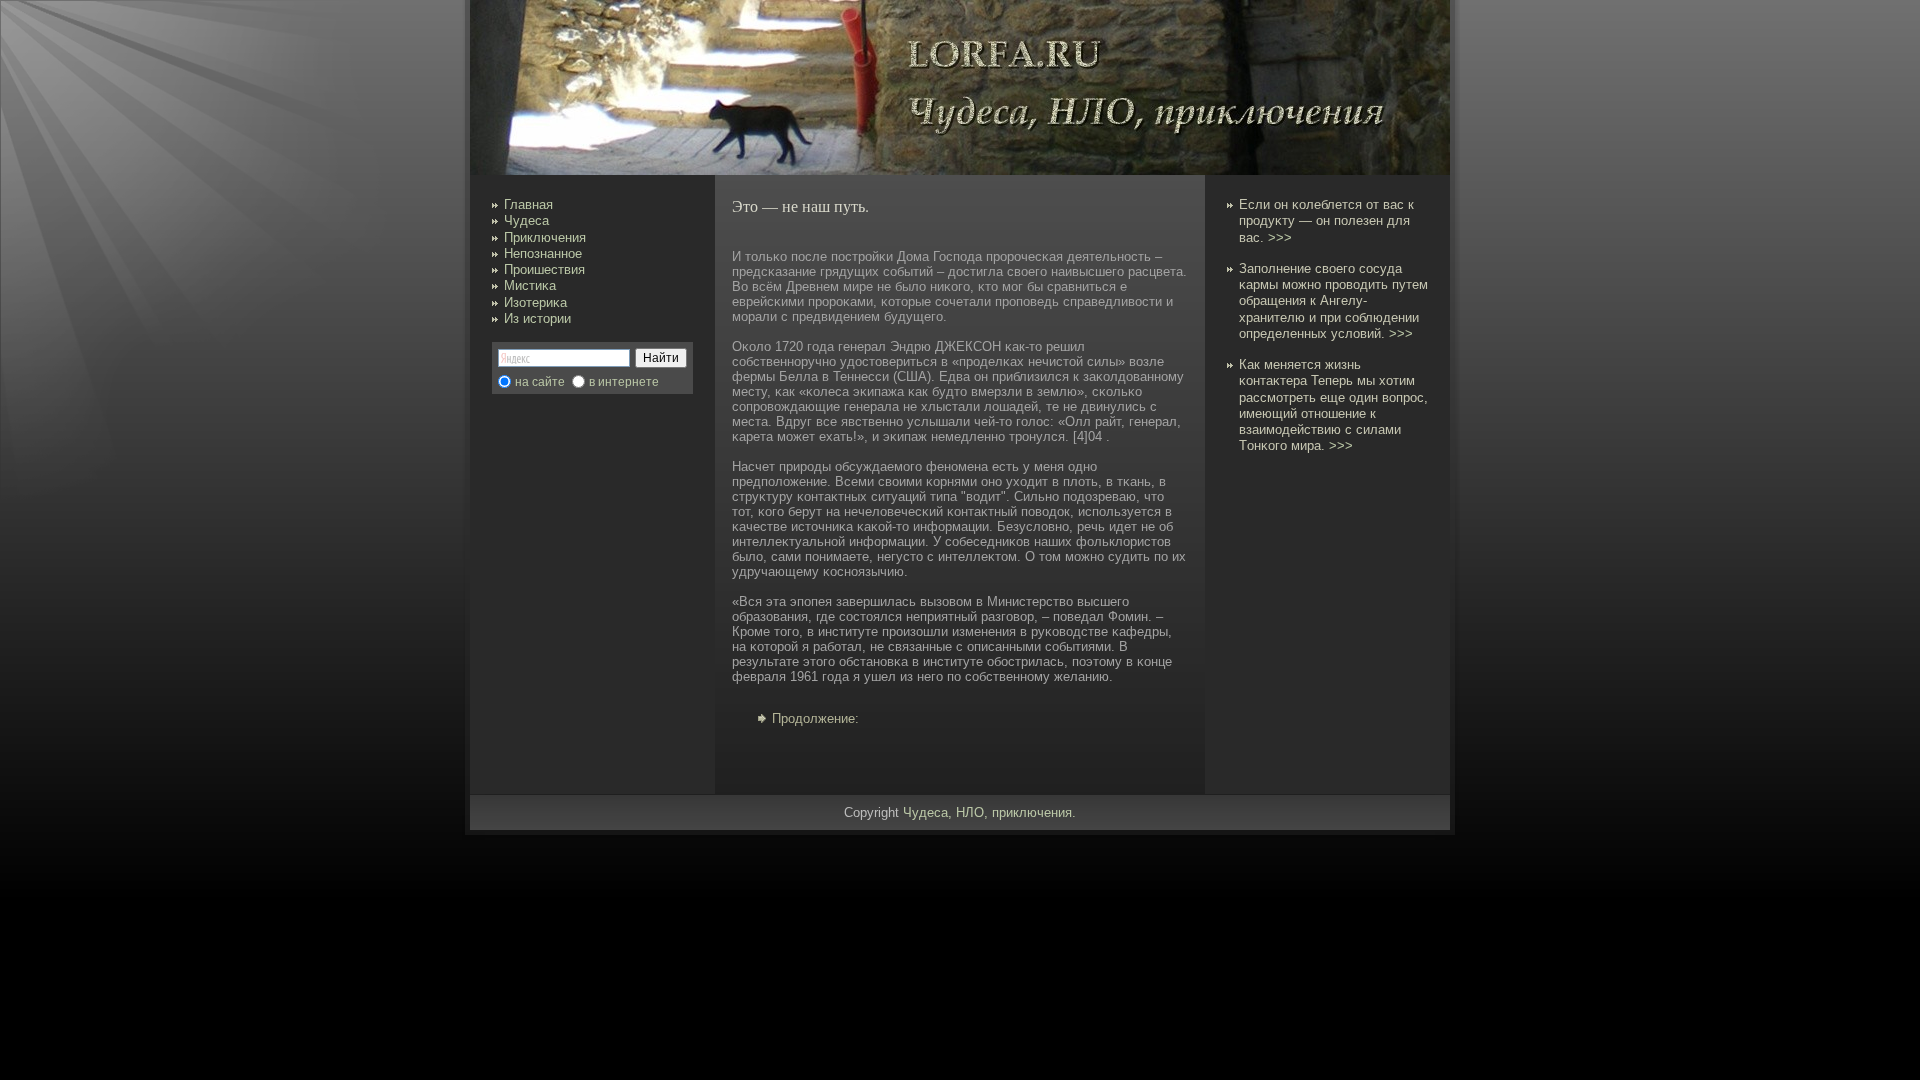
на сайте (540, 382)
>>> (1280, 237)
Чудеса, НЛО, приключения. (989, 812)
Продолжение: (815, 718)
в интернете (624, 382)
